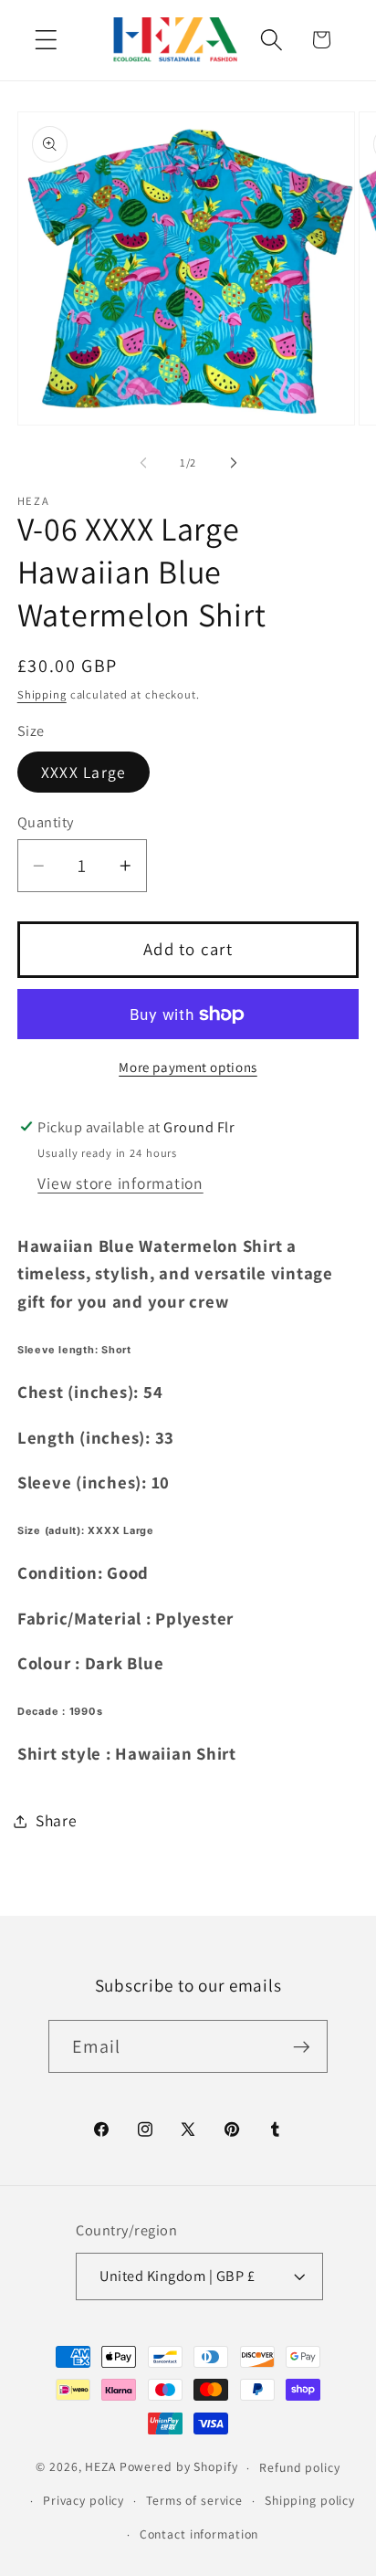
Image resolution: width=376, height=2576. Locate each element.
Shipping (42, 694)
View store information (120, 1183)
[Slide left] (143, 463)
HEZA (100, 2467)
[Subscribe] (302, 2046)
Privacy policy (84, 2500)
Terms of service (194, 2500)
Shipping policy (310, 2500)
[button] (46, 40)
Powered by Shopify (179, 2467)
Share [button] (57, 1820)
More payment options (188, 1067)
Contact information (199, 2534)
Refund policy (299, 2467)
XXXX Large (84, 772)
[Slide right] (234, 463)
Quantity (46, 822)
